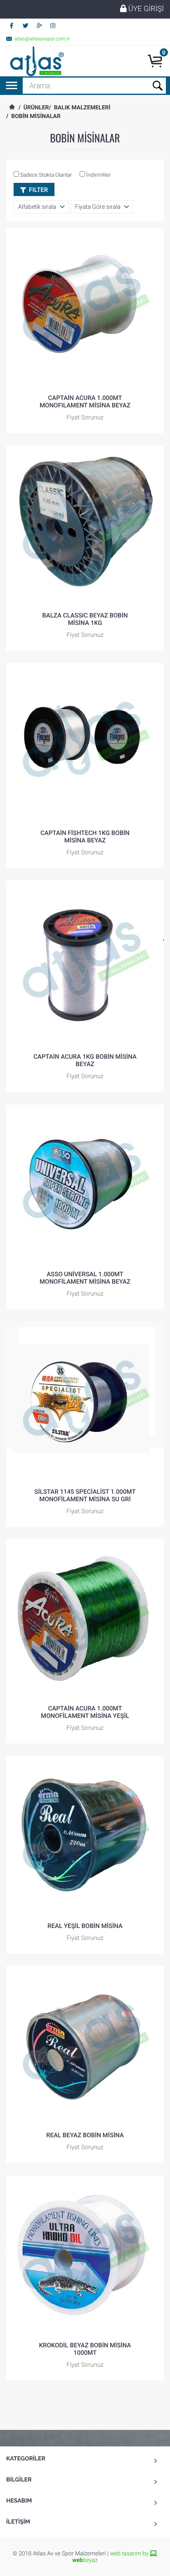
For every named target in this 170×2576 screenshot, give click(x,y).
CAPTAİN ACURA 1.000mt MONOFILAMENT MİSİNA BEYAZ (85, 402)
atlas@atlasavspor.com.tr (42, 39)
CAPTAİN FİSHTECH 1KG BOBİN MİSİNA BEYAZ (85, 837)
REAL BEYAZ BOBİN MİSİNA (85, 2135)
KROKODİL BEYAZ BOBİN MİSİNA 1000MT (85, 2349)
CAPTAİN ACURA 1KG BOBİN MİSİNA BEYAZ (85, 1060)
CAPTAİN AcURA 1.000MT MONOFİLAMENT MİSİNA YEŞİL (85, 1712)
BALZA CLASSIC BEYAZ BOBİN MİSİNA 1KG (85, 619)
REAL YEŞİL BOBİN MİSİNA (85, 1926)
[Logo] (36, 61)
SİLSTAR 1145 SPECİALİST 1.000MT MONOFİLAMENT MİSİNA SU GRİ (85, 1495)
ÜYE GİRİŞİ (145, 9)
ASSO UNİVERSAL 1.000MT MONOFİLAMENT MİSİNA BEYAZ (85, 1278)
